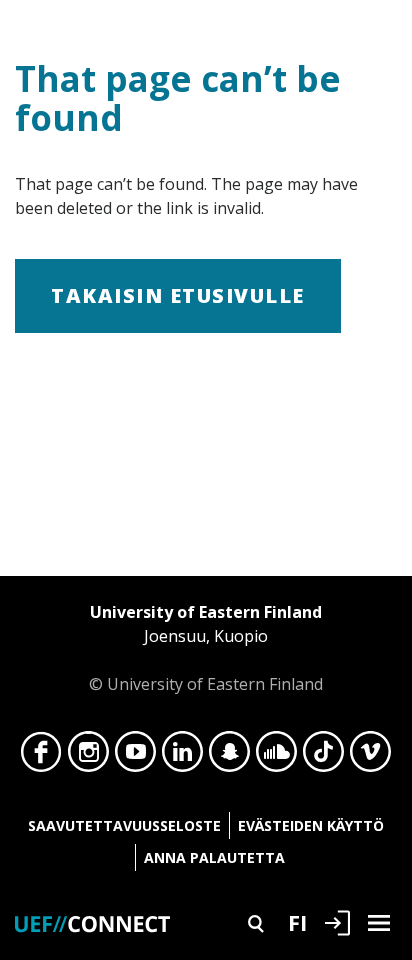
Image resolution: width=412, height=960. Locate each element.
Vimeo (370, 757)
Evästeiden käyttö (311, 825)
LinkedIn (182, 757)
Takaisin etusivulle (178, 295)
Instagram (88, 757)
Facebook (41, 757)
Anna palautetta (214, 857)
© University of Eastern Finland (206, 648)
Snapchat (229, 757)
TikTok (323, 757)
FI (297, 922)
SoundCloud (276, 757)
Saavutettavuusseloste (124, 825)
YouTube (135, 757)
